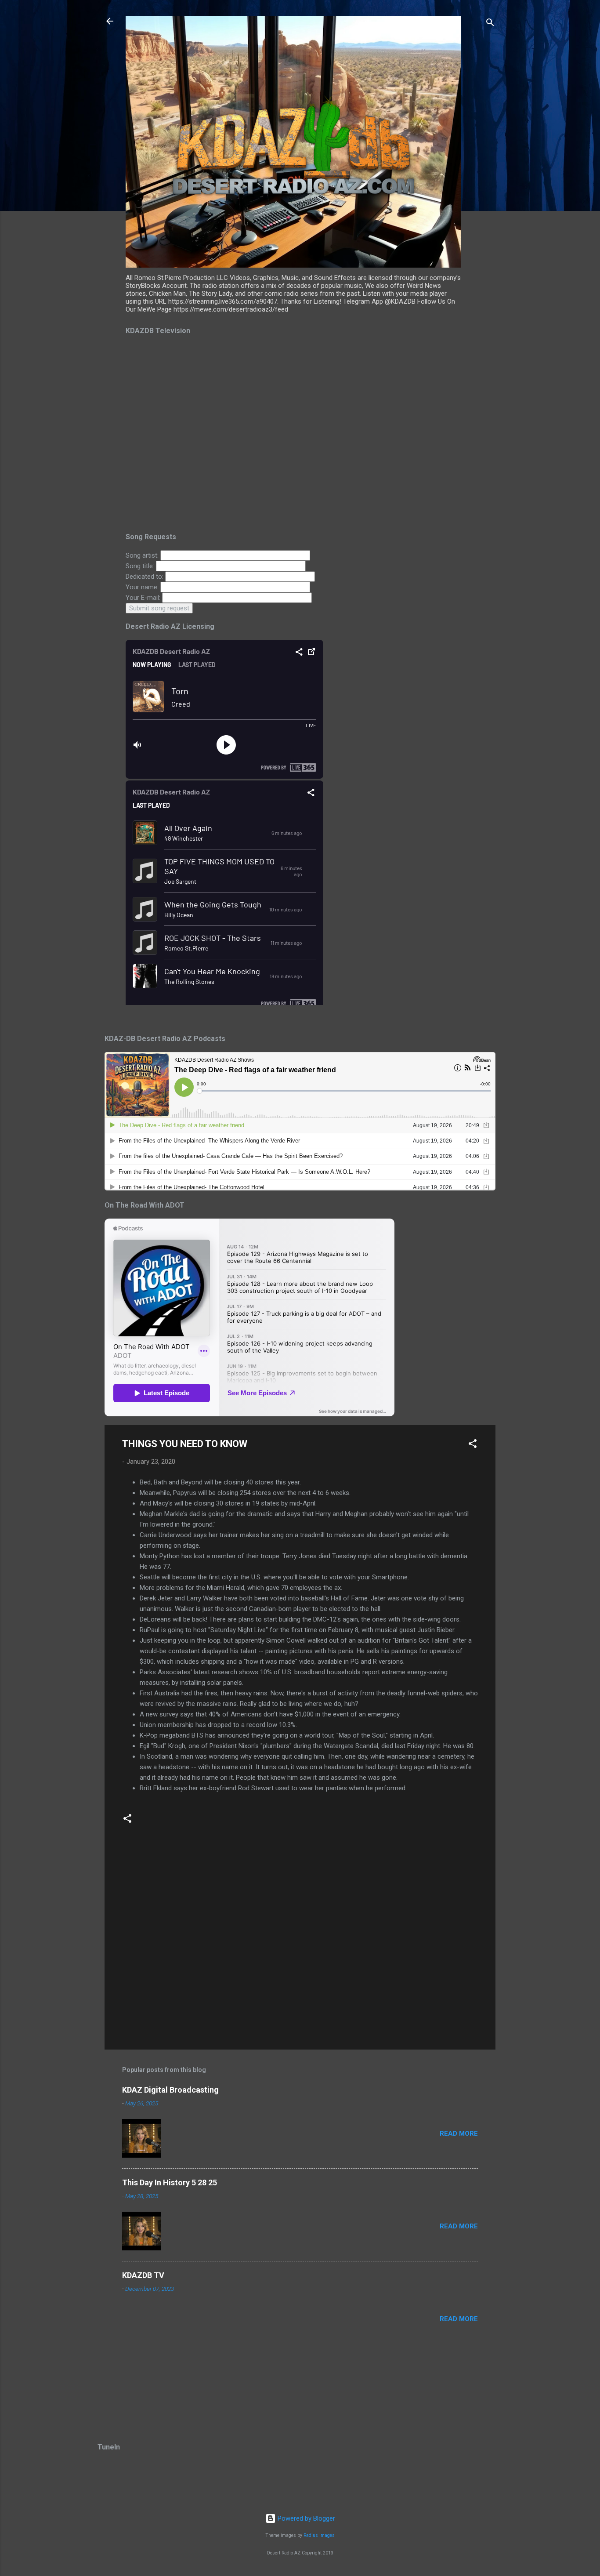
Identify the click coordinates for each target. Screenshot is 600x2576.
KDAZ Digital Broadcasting (170, 2090)
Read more (459, 2133)
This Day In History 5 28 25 (170, 2182)
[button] (473, 1445)
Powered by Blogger (305, 2518)
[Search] (490, 24)
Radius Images (319, 2535)
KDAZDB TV (143, 2275)
